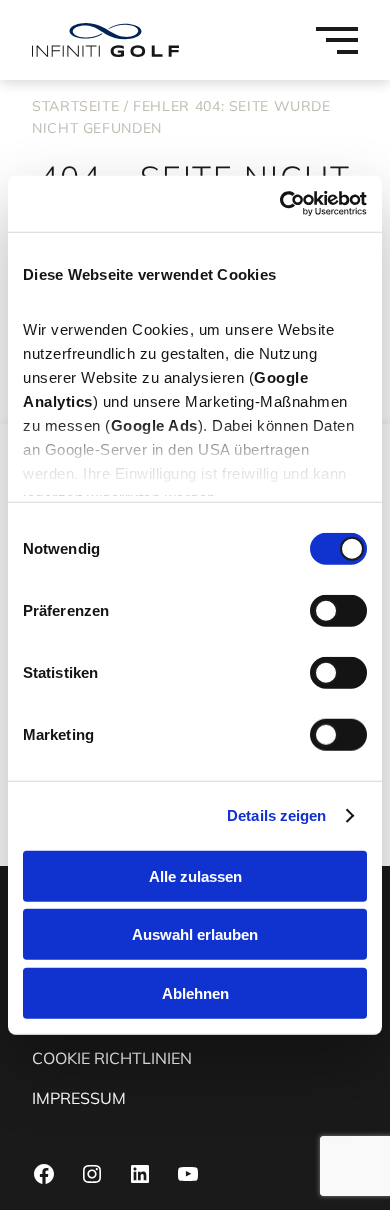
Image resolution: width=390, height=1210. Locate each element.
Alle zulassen (195, 875)
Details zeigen (276, 815)
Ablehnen (195, 992)
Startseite (75, 106)
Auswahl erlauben (195, 934)
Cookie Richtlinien (112, 1058)
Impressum (79, 1098)
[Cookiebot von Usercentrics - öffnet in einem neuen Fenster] (280, 204)
